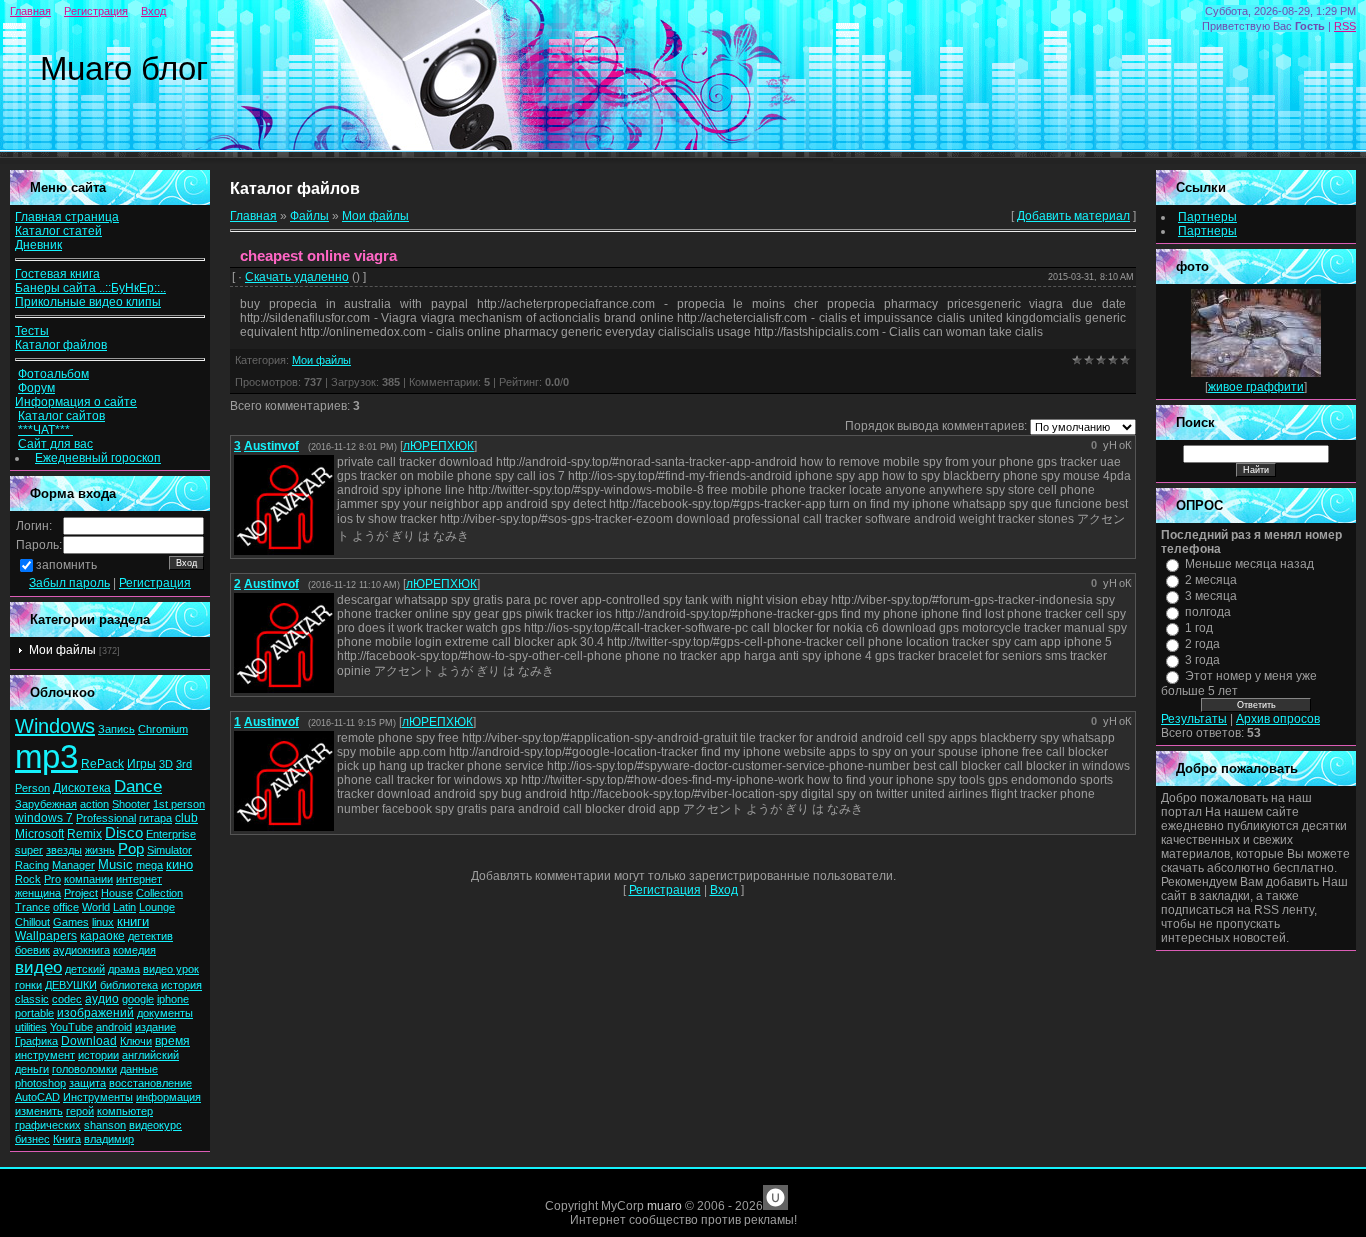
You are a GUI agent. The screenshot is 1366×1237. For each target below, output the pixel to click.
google (138, 999)
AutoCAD (37, 1097)
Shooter (131, 804)
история (181, 985)
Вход (153, 11)
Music (115, 864)
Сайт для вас (55, 444)
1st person (179, 804)
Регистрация (96, 11)
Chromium (163, 729)
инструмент (45, 1055)
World (96, 907)
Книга (67, 1139)
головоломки (84, 1069)
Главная (30, 11)
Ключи (136, 1041)
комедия (134, 950)
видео (38, 967)
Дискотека (82, 788)
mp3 (46, 756)
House (117, 893)
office (66, 907)
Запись (116, 729)
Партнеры (1207, 217)
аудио (102, 999)
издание (155, 1027)
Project (81, 893)
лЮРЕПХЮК (438, 446)
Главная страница (67, 217)
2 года (1202, 644)
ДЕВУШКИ (71, 985)
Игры (141, 764)
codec (67, 999)
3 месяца (1211, 596)
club (186, 818)
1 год (1199, 628)
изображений (95, 1013)
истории (98, 1055)
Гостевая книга (57, 274)
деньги (32, 1069)
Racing (32, 865)
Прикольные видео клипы (88, 302)
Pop (131, 849)
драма (124, 969)
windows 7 (44, 818)
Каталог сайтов (61, 416)
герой (80, 1111)
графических (48, 1125)
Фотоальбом (53, 374)
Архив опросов (1278, 719)
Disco (124, 833)
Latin (124, 907)
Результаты (1194, 719)
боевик (32, 950)
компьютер (125, 1111)
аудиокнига (81, 950)
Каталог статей (58, 231)
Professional (106, 818)
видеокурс (155, 1125)
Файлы (309, 216)
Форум (36, 388)
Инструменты (98, 1097)
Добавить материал (1073, 216)
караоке (102, 936)
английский (150, 1055)
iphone (173, 999)
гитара (155, 818)
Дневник (38, 245)
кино (179, 864)
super (29, 850)
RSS (1345, 26)
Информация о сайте (76, 402)
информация (168, 1097)
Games (71, 922)
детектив (150, 936)
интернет (139, 879)
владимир (109, 1139)
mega (149, 865)
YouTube (71, 1027)
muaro (664, 1206)
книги (133, 921)
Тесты (32, 331)
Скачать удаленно (297, 277)
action (94, 804)
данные (139, 1069)
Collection (159, 893)
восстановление (150, 1083)
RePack (102, 764)
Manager (73, 865)
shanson (105, 1125)
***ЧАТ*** (45, 430)
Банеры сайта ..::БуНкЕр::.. (90, 288)
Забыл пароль (69, 583)
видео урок (171, 969)
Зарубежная (46, 804)
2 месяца (1211, 580)
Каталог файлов (61, 345)
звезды (64, 850)
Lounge (157, 907)
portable (34, 1013)
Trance (32, 907)
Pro (52, 879)
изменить (39, 1111)
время (172, 1041)
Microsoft (39, 834)
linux (103, 922)
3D (166, 764)
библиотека (129, 985)
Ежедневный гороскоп (98, 458)
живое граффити (1256, 387)
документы (165, 1013)
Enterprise (171, 834)
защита (87, 1083)
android (114, 1027)
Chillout (32, 922)
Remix (84, 834)
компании (88, 879)
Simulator (169, 850)
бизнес (32, 1139)
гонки (28, 985)
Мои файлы (62, 650)
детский (85, 969)
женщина (38, 893)
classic (32, 999)
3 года (1202, 660)
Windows (55, 726)
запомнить (66, 565)
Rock (28, 879)
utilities (31, 1027)
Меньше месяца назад (1249, 564)
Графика (36, 1041)
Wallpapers (46, 936)
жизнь (100, 850)
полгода (1208, 612)
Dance (138, 786)
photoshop (40, 1083)
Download (89, 1041)
